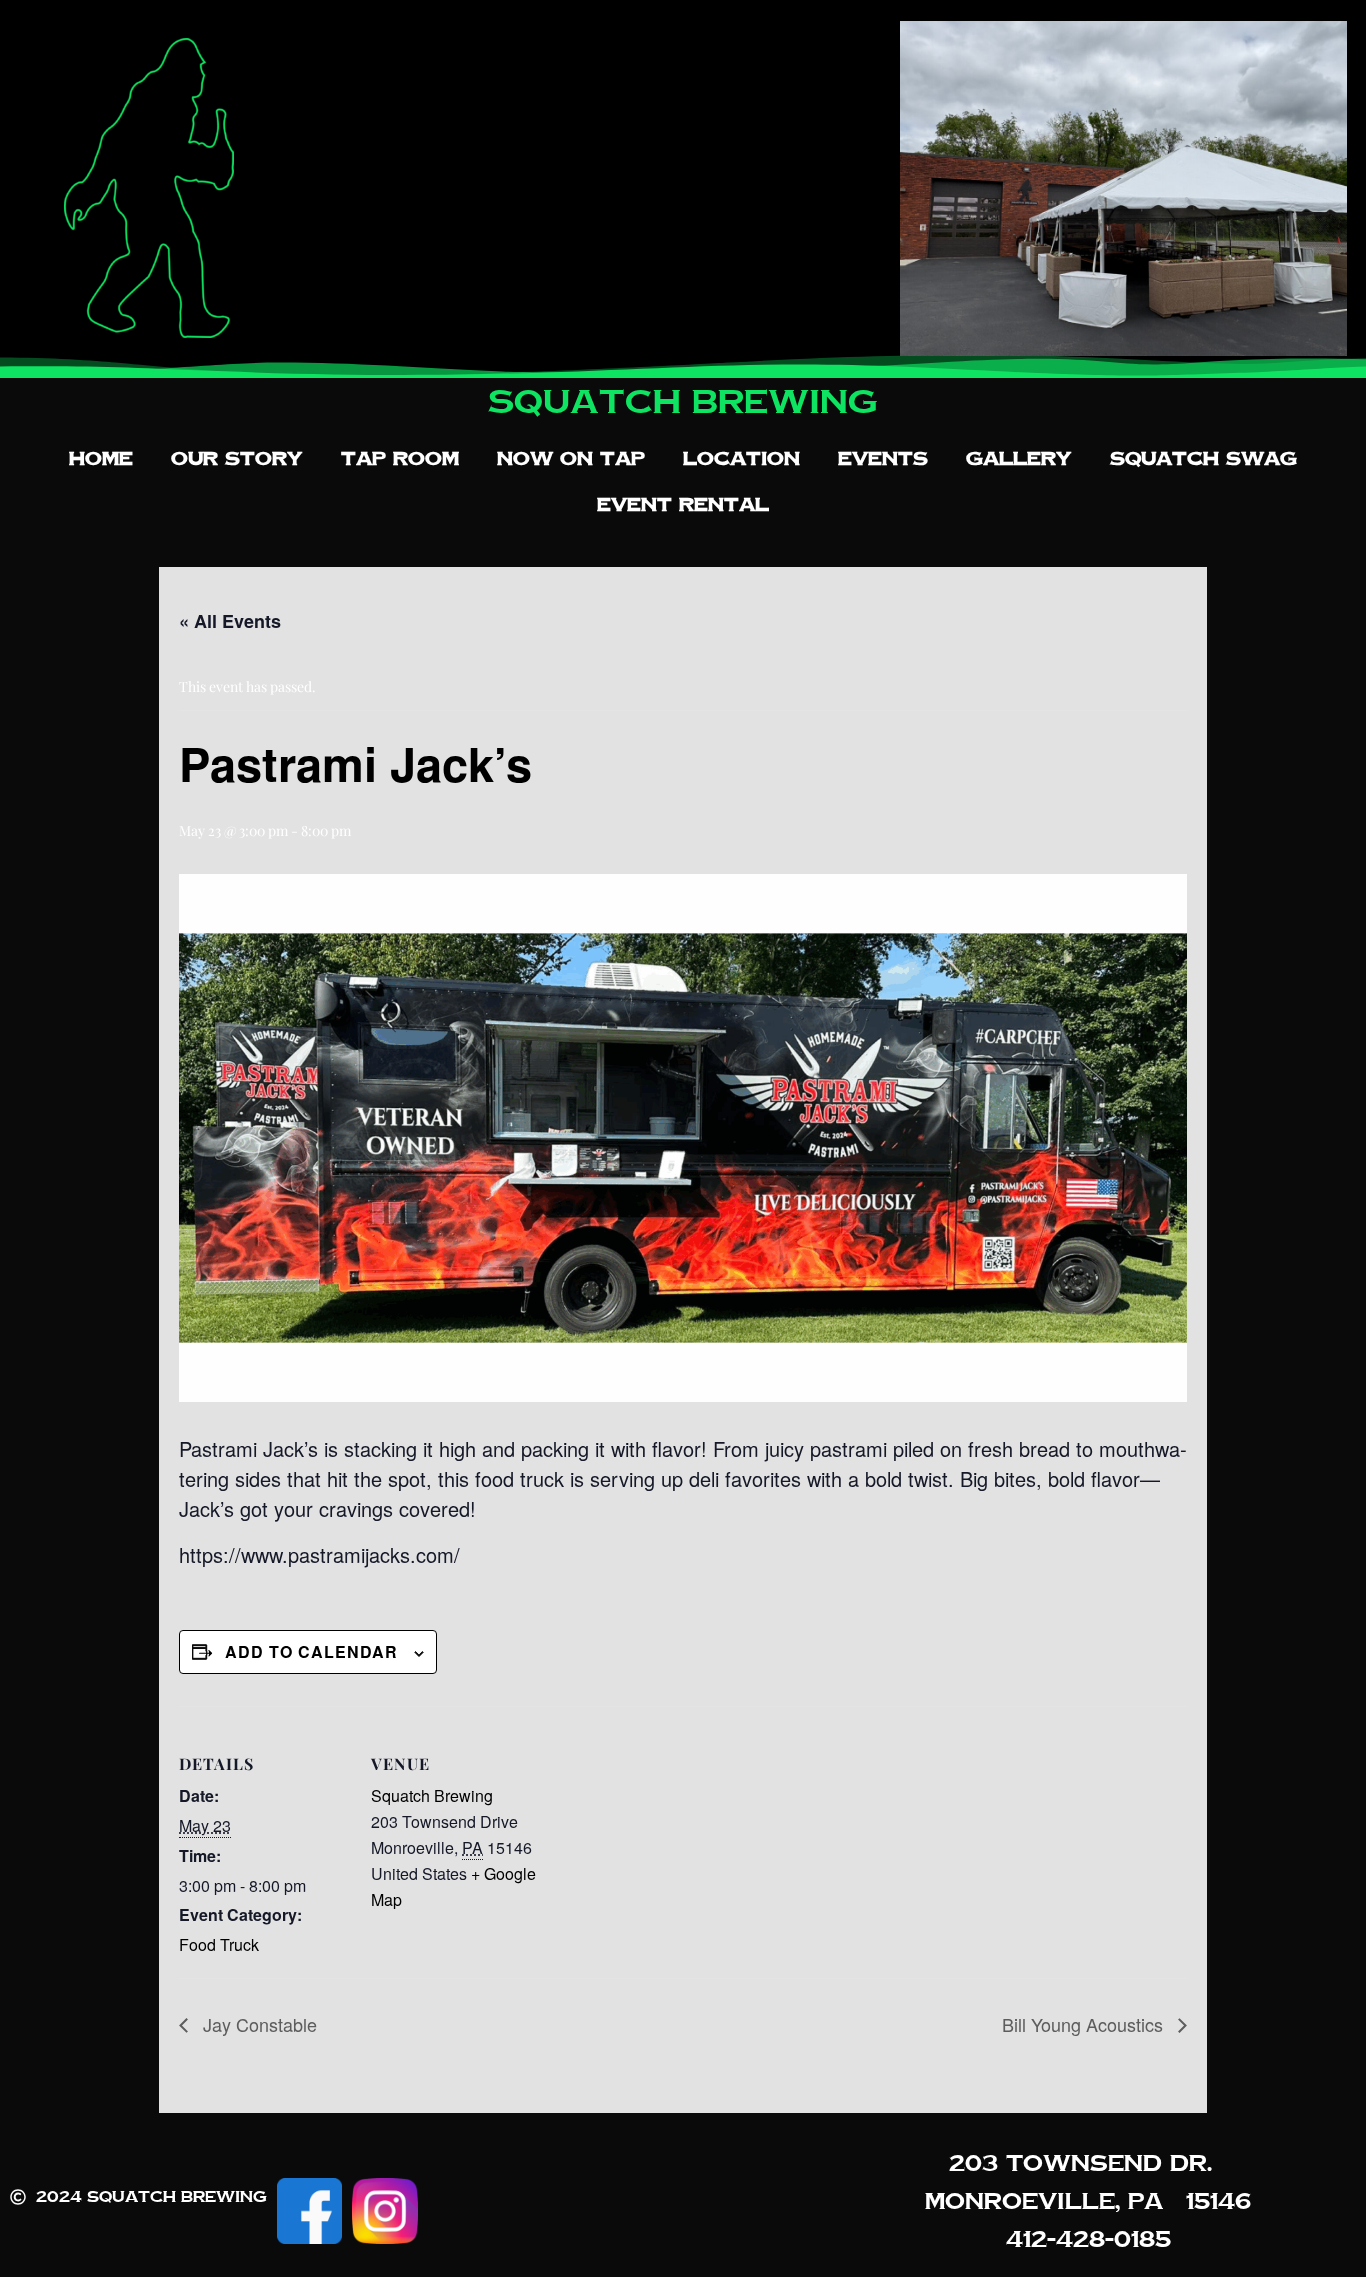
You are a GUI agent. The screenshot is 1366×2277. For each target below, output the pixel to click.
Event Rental (683, 504)
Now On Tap (571, 458)
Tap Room (400, 458)
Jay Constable (257, 2024)
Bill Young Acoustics (1085, 2024)
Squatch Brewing (432, 1795)
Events (883, 458)
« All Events (230, 621)
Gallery (1019, 458)
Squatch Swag (1203, 458)
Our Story (237, 458)
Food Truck (219, 1944)
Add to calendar (311, 1651)
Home (101, 458)
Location (741, 458)
